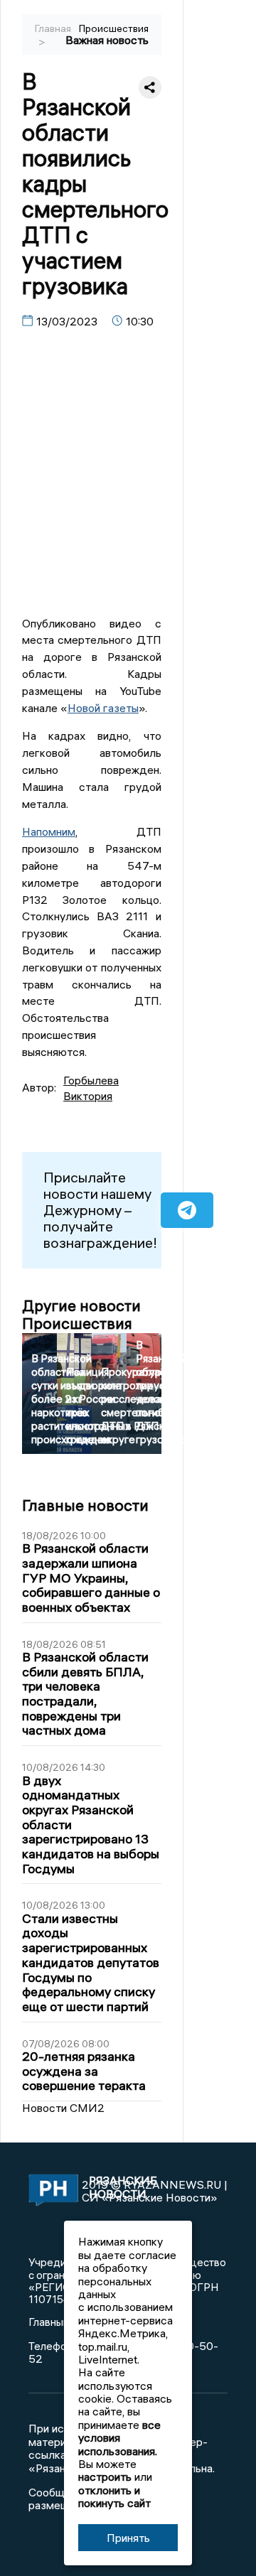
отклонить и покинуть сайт (114, 2496)
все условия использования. (119, 2438)
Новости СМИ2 (63, 2108)
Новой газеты (103, 708)
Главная (53, 28)
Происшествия (114, 28)
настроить (105, 2477)
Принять (128, 2538)
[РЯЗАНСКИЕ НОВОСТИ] (46, 2191)
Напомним (49, 831)
